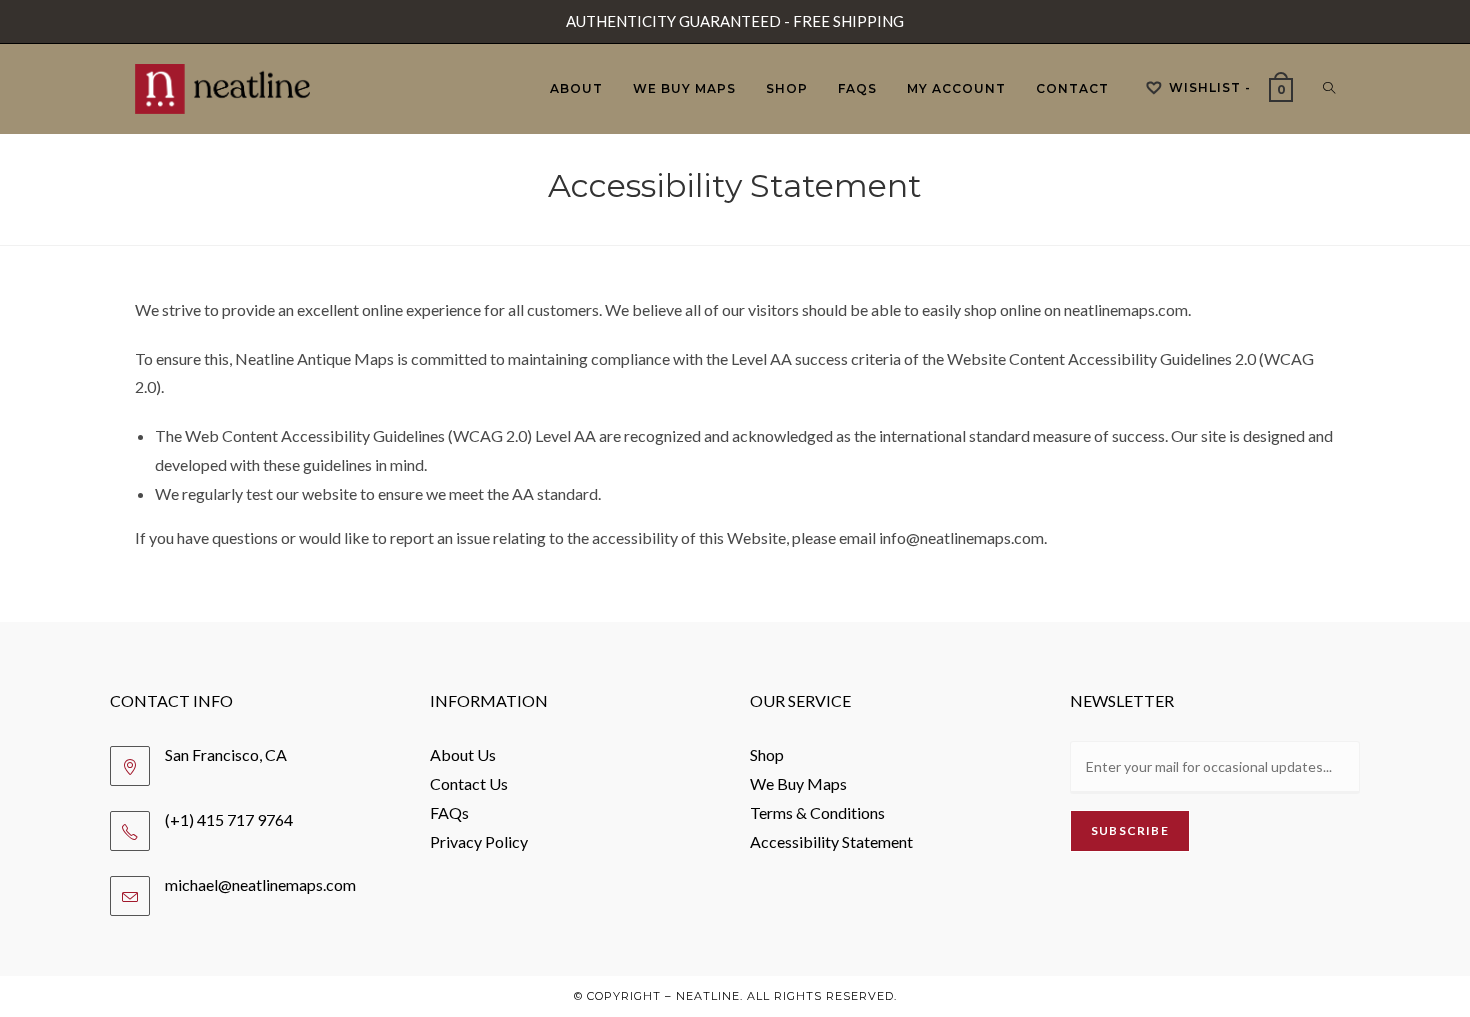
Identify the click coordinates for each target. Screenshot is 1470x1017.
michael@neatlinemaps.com (260, 884)
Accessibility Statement (831, 841)
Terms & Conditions (817, 812)
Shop (767, 754)
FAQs (449, 812)
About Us (463, 754)
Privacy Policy (479, 841)
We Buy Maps (798, 783)
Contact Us (469, 783)
